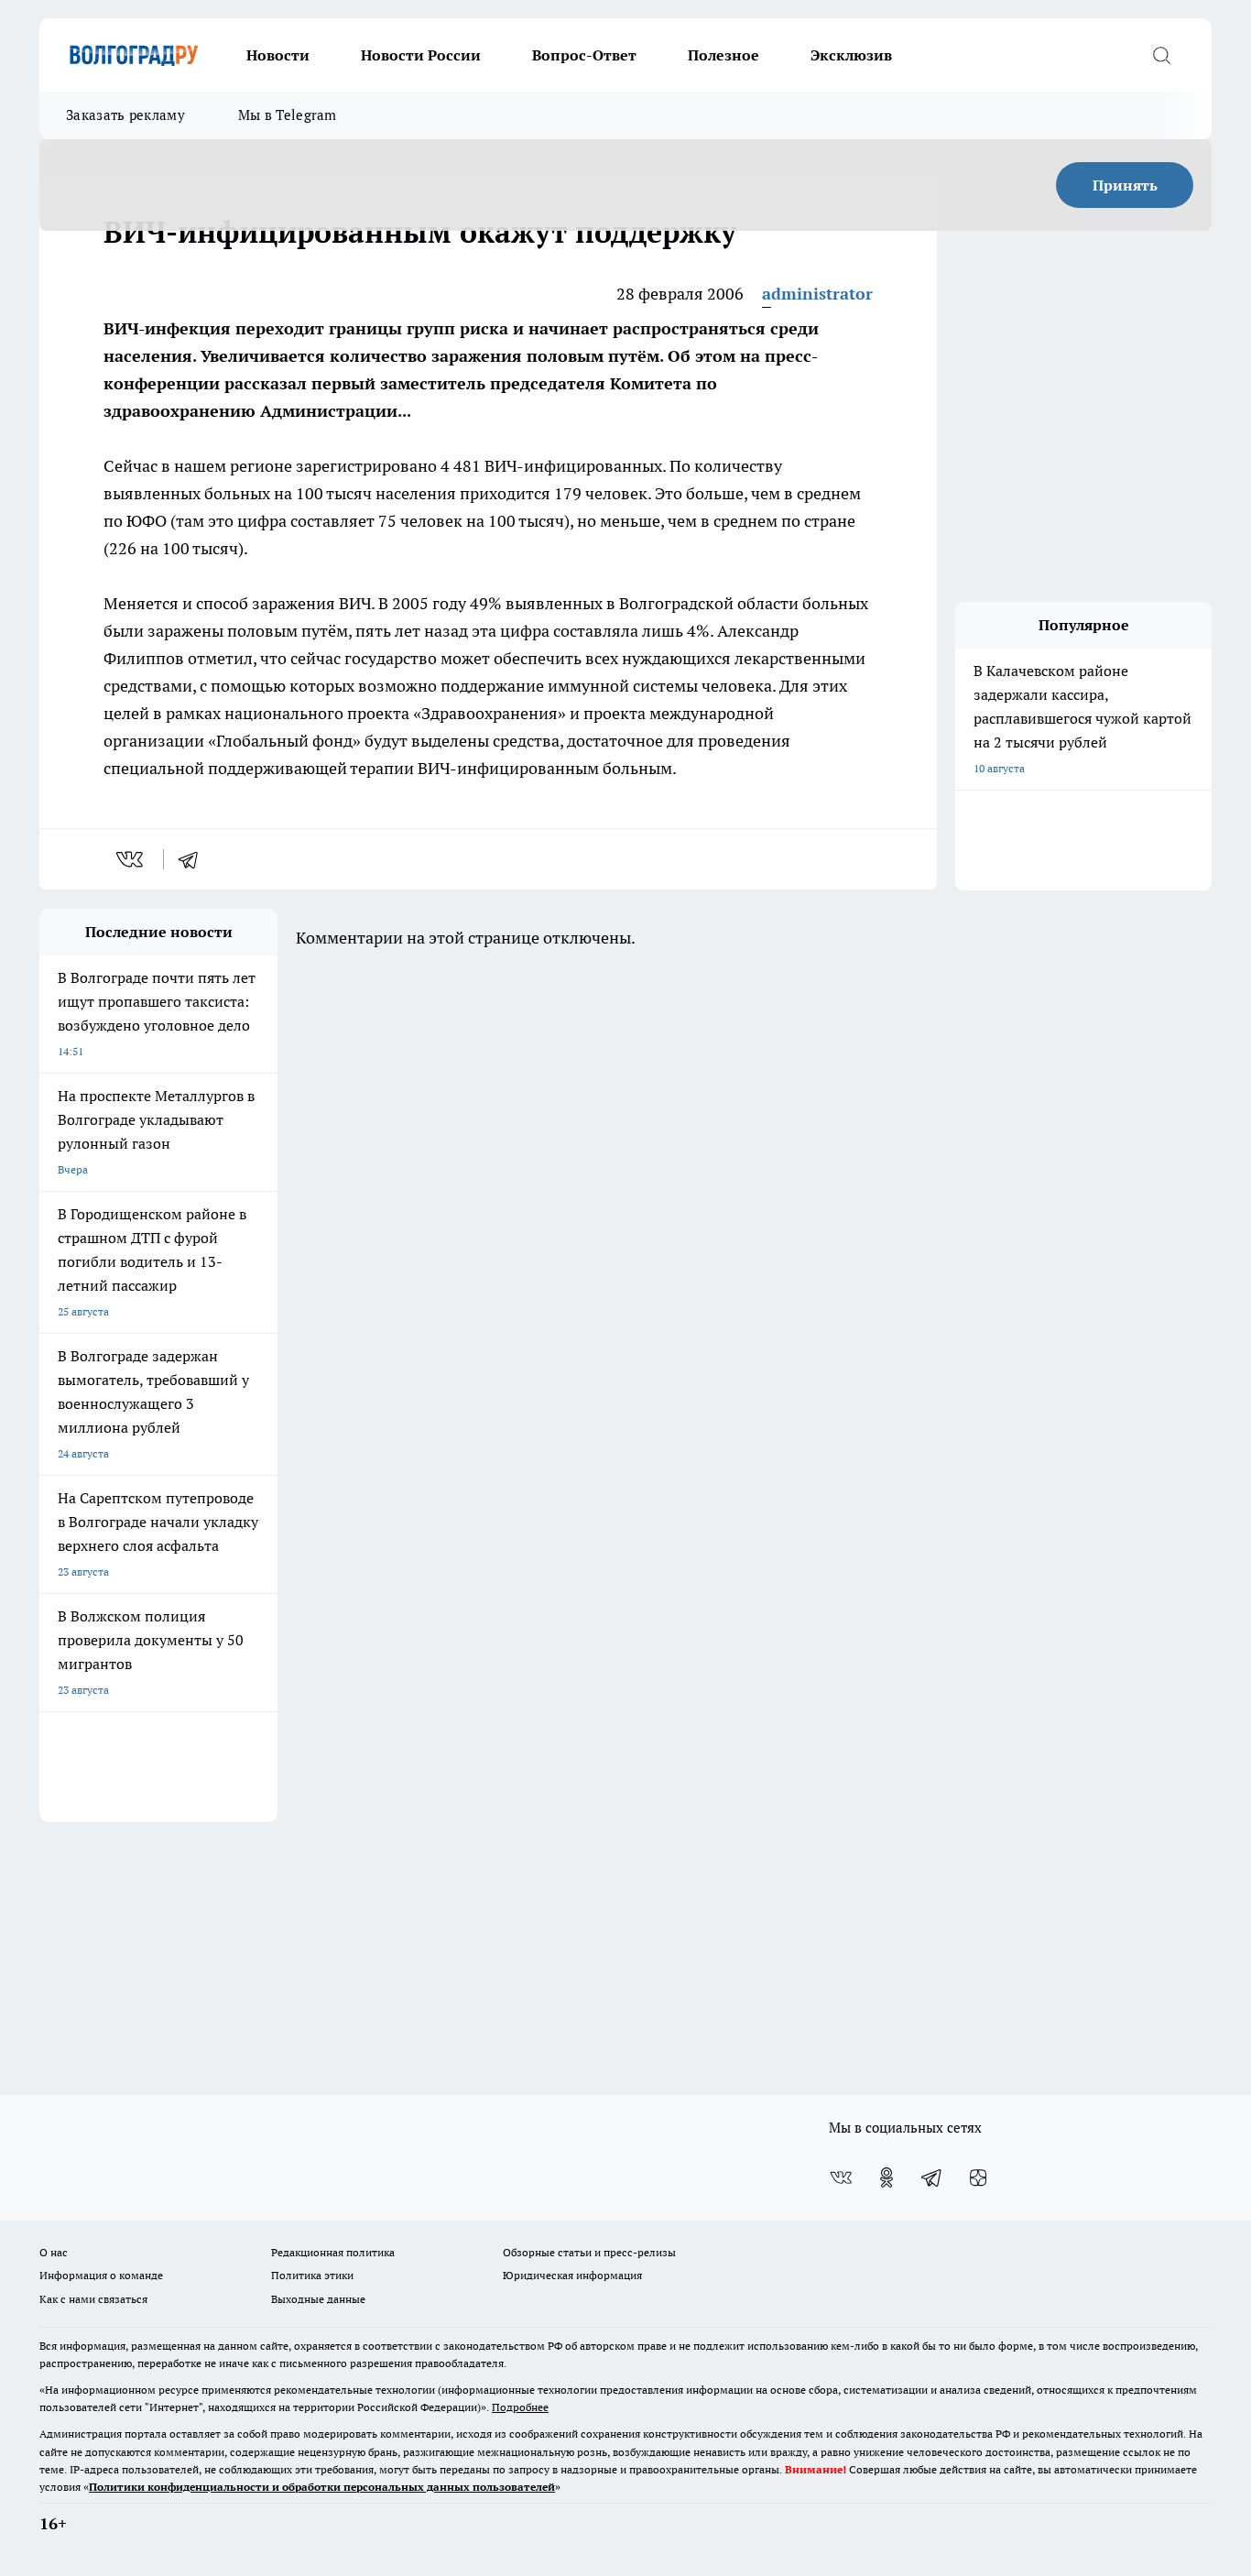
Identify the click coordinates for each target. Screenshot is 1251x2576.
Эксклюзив (851, 55)
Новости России (421, 55)
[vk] (131, 859)
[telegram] (194, 859)
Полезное (723, 55)
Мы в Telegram (288, 115)
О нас (54, 2252)
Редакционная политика (333, 2252)
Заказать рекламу (125, 115)
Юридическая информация (572, 2275)
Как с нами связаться (93, 2299)
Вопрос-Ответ (584, 55)
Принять (1125, 185)
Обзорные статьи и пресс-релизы (589, 2252)
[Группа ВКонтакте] (841, 2178)
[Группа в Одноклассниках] (887, 2178)
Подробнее (520, 2407)
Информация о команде (101, 2275)
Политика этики (312, 2275)
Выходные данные (318, 2299)
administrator (817, 294)
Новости (278, 55)
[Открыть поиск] (1161, 55)
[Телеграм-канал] (932, 2178)
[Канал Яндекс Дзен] (978, 2178)
